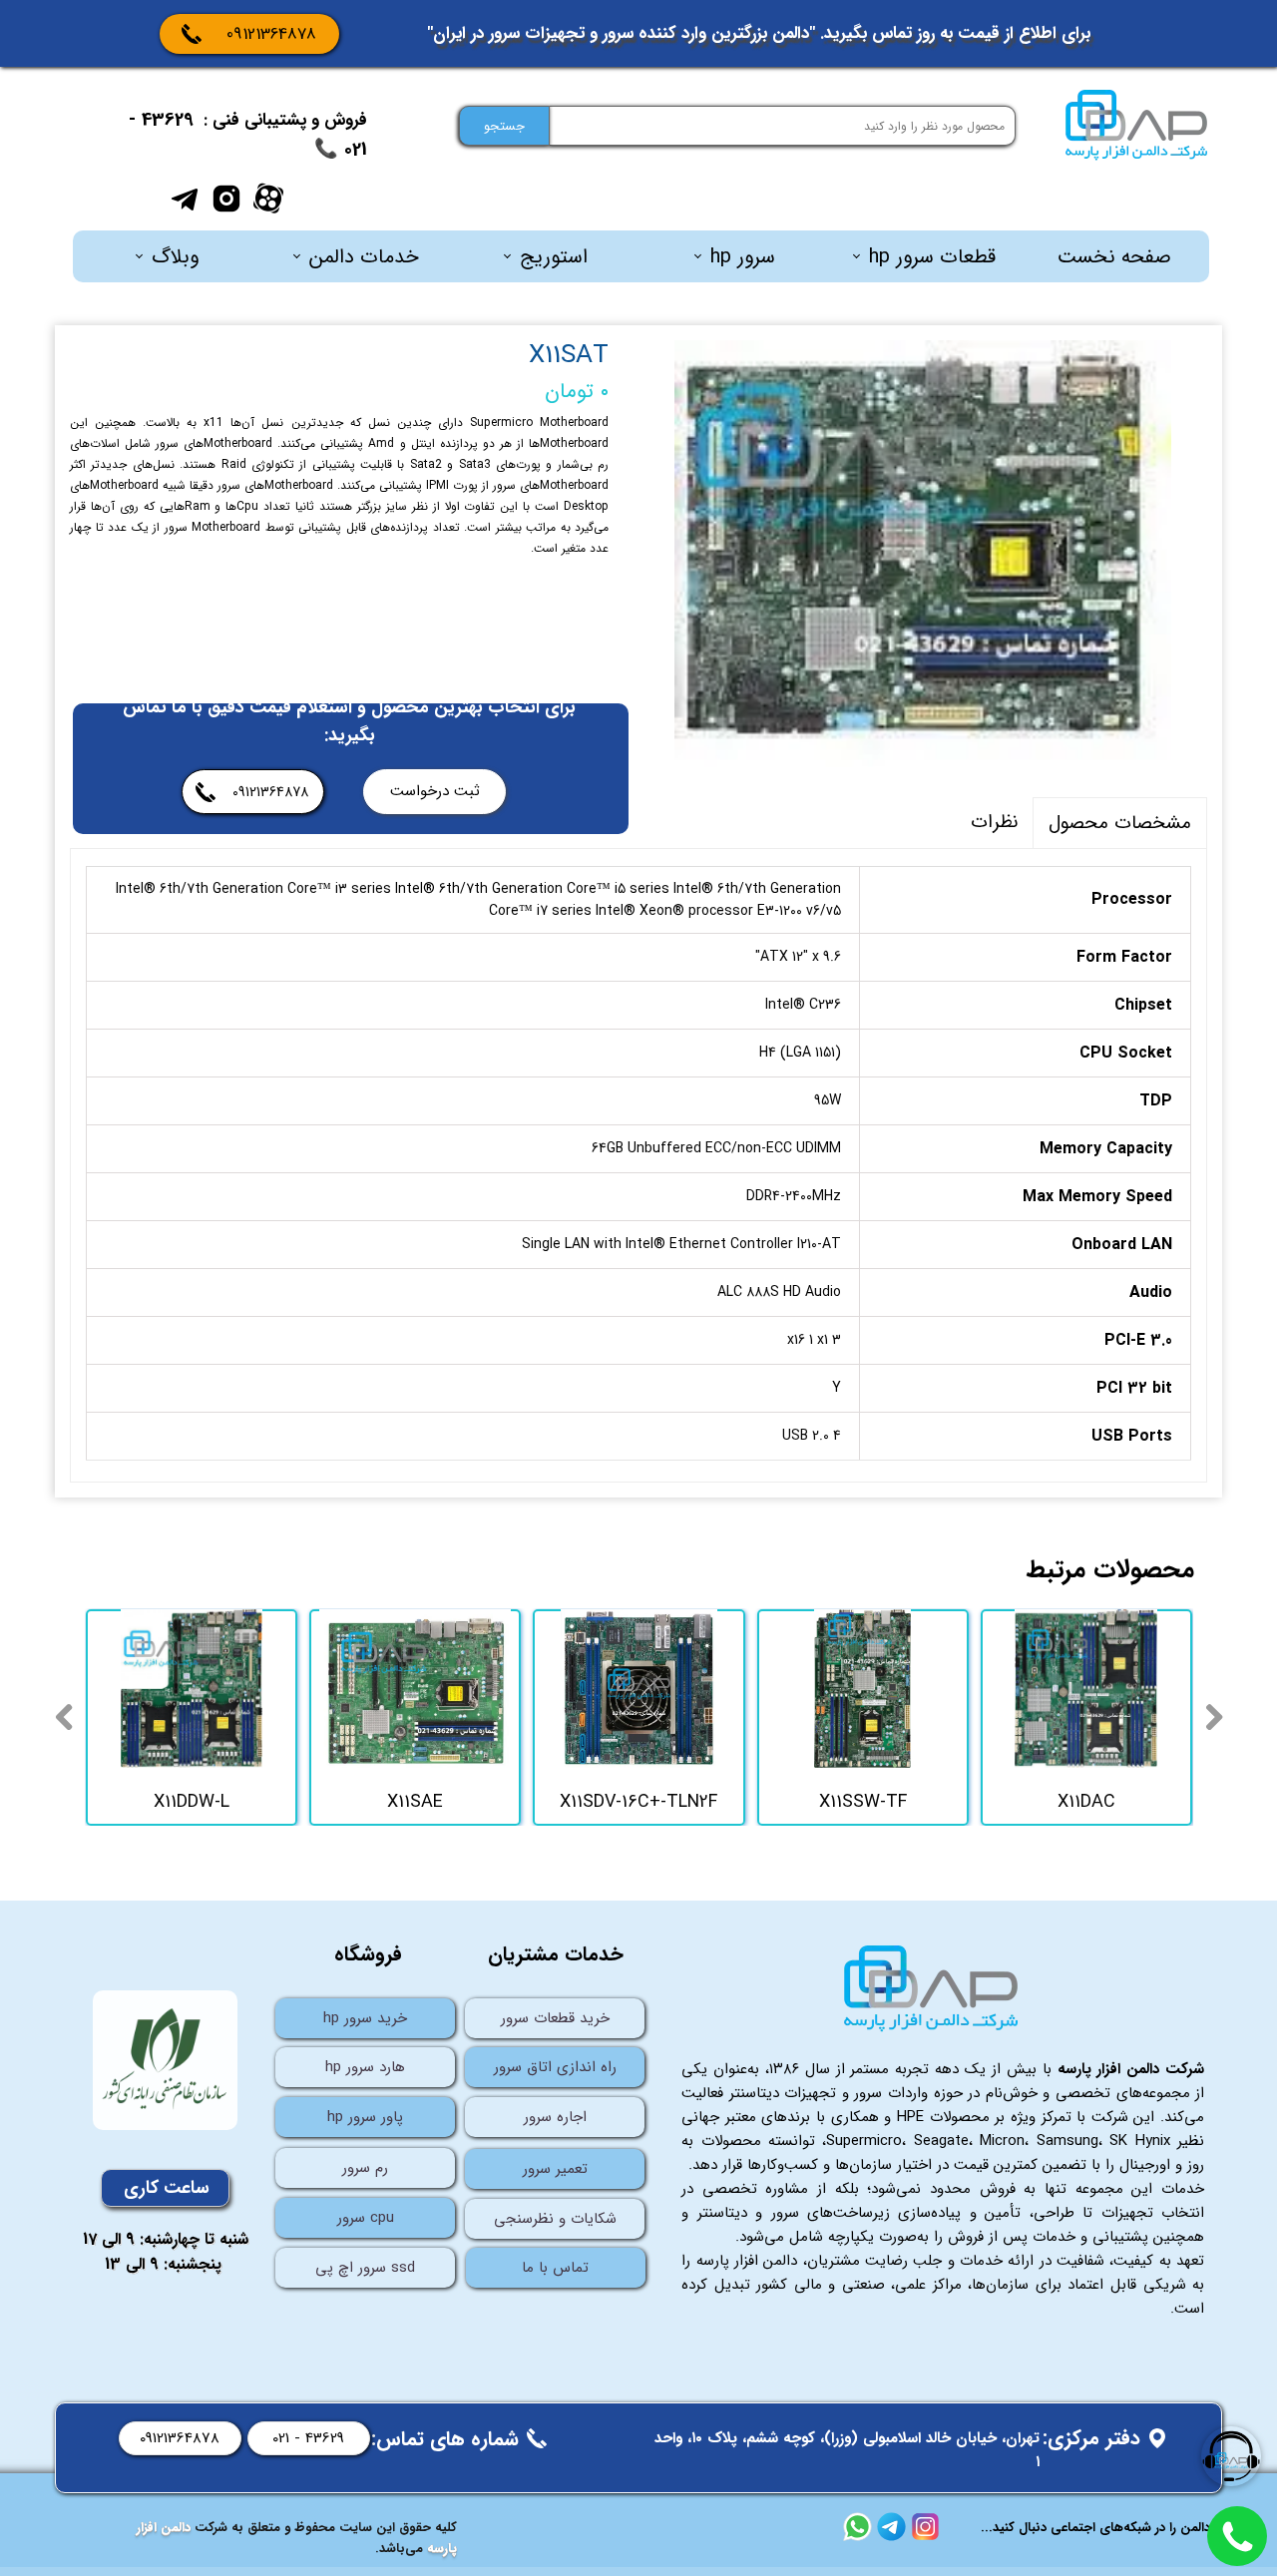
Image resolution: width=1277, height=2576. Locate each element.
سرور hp (743, 257)
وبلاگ (175, 257)
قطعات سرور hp (932, 257)
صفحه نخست (1114, 257)
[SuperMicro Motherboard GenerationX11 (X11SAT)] (923, 554)
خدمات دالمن (364, 257)
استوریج (554, 257)
